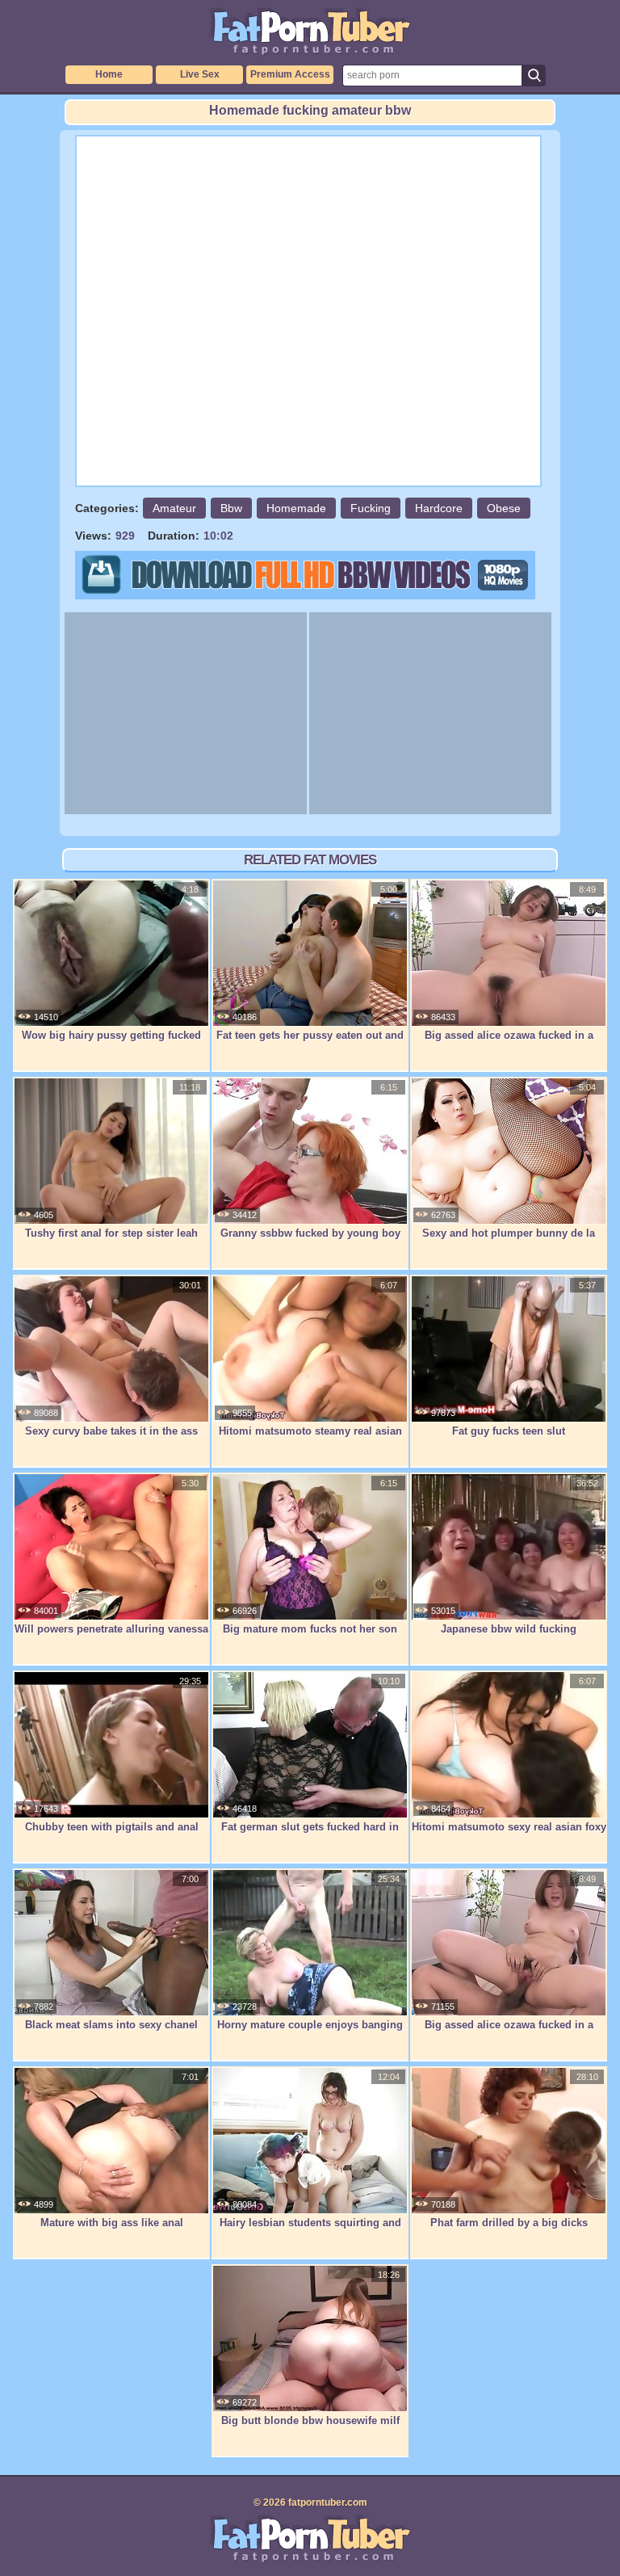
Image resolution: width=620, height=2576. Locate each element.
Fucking (371, 508)
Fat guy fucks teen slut (509, 1431)
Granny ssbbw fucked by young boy (310, 1233)
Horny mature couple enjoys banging (310, 2025)
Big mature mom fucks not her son (310, 1629)
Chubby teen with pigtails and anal (112, 1827)
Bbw (231, 508)
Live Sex (200, 74)
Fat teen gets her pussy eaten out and (310, 1035)
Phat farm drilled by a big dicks (509, 2223)
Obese (504, 508)
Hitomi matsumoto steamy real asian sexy (310, 1439)
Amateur (174, 508)
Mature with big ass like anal (112, 2223)
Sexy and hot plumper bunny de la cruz (509, 1242)
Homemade (296, 508)
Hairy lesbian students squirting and (310, 2223)
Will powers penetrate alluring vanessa (111, 1629)
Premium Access (290, 74)
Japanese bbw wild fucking (509, 1629)
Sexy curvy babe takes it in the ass (111, 1431)
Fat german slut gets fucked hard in (310, 1827)
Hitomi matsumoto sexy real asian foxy (509, 1827)
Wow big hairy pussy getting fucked (111, 1035)
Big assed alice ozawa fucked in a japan (509, 1044)
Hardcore (439, 508)
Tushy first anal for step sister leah (111, 1233)
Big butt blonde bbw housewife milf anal (310, 2429)
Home (109, 74)
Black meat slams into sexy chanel (111, 2025)
